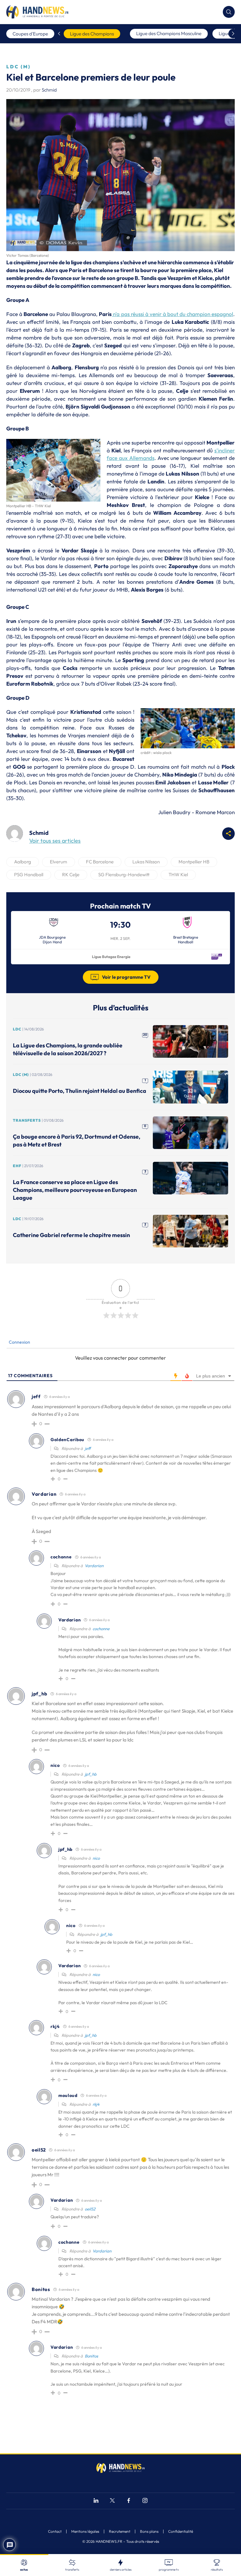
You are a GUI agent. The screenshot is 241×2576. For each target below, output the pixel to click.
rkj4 (96, 2104)
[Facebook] (129, 2501)
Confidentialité (181, 2531)
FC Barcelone (100, 862)
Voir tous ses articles (55, 841)
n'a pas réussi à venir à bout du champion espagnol (172, 314)
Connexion (19, 1342)
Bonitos (91, 2356)
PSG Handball (29, 874)
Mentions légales (85, 2531)
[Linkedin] (96, 2501)
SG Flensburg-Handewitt (124, 874)
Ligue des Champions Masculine (169, 33)
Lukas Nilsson (146, 862)
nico (96, 1858)
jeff (88, 1448)
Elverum (59, 862)
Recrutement (120, 2531)
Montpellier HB (194, 862)
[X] (112, 2501)
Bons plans (149, 2531)
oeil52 (90, 2209)
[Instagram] (145, 2501)
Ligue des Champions (92, 34)
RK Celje (71, 874)
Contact (55, 2531)
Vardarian (94, 1566)
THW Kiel (178, 874)
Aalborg (23, 862)
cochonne (101, 1629)
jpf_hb (91, 1774)
